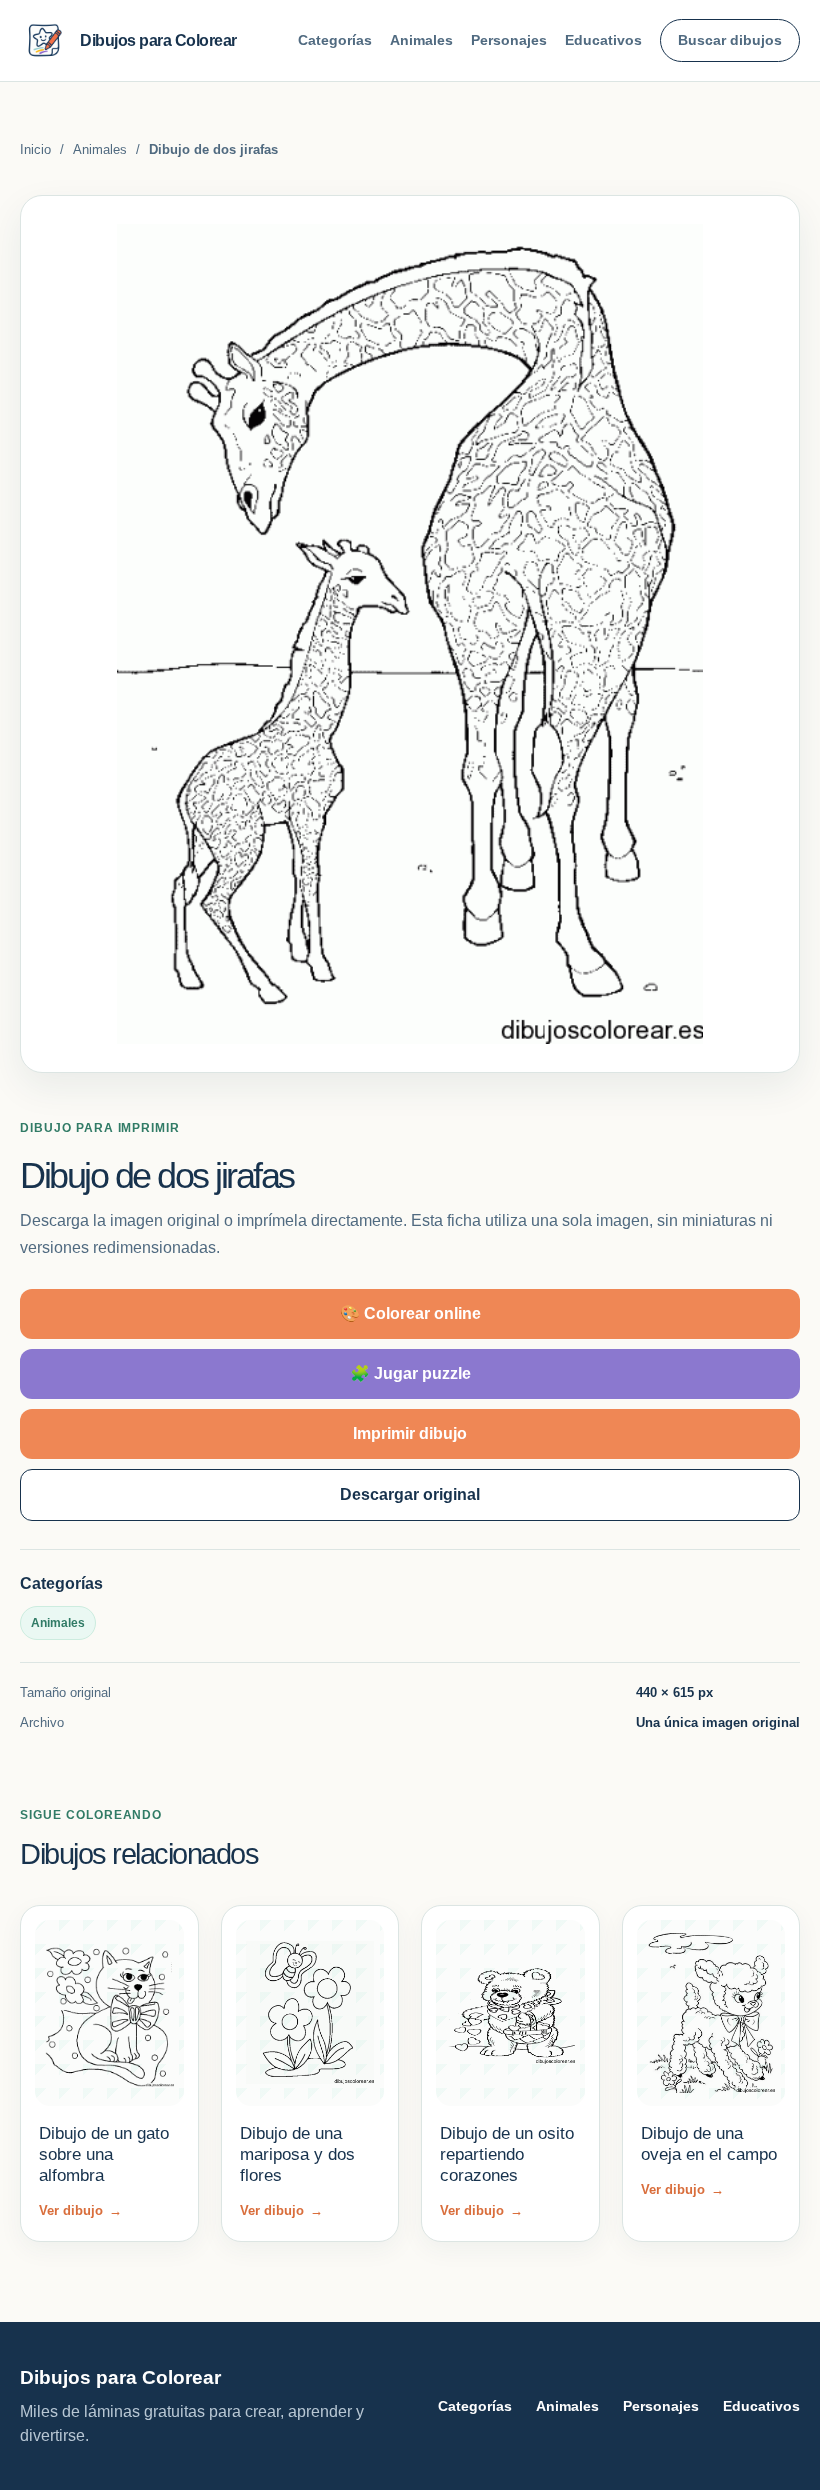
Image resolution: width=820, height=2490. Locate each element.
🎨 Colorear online (410, 1313)
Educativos (603, 40)
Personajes (509, 40)
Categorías (335, 40)
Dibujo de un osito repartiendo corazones (507, 2155)
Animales (421, 40)
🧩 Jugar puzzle (410, 1373)
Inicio (35, 149)
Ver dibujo (80, 2210)
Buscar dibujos (730, 40)
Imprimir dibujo (410, 1433)
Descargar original (410, 1494)
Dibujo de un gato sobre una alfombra (104, 2155)
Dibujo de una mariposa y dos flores (297, 2155)
